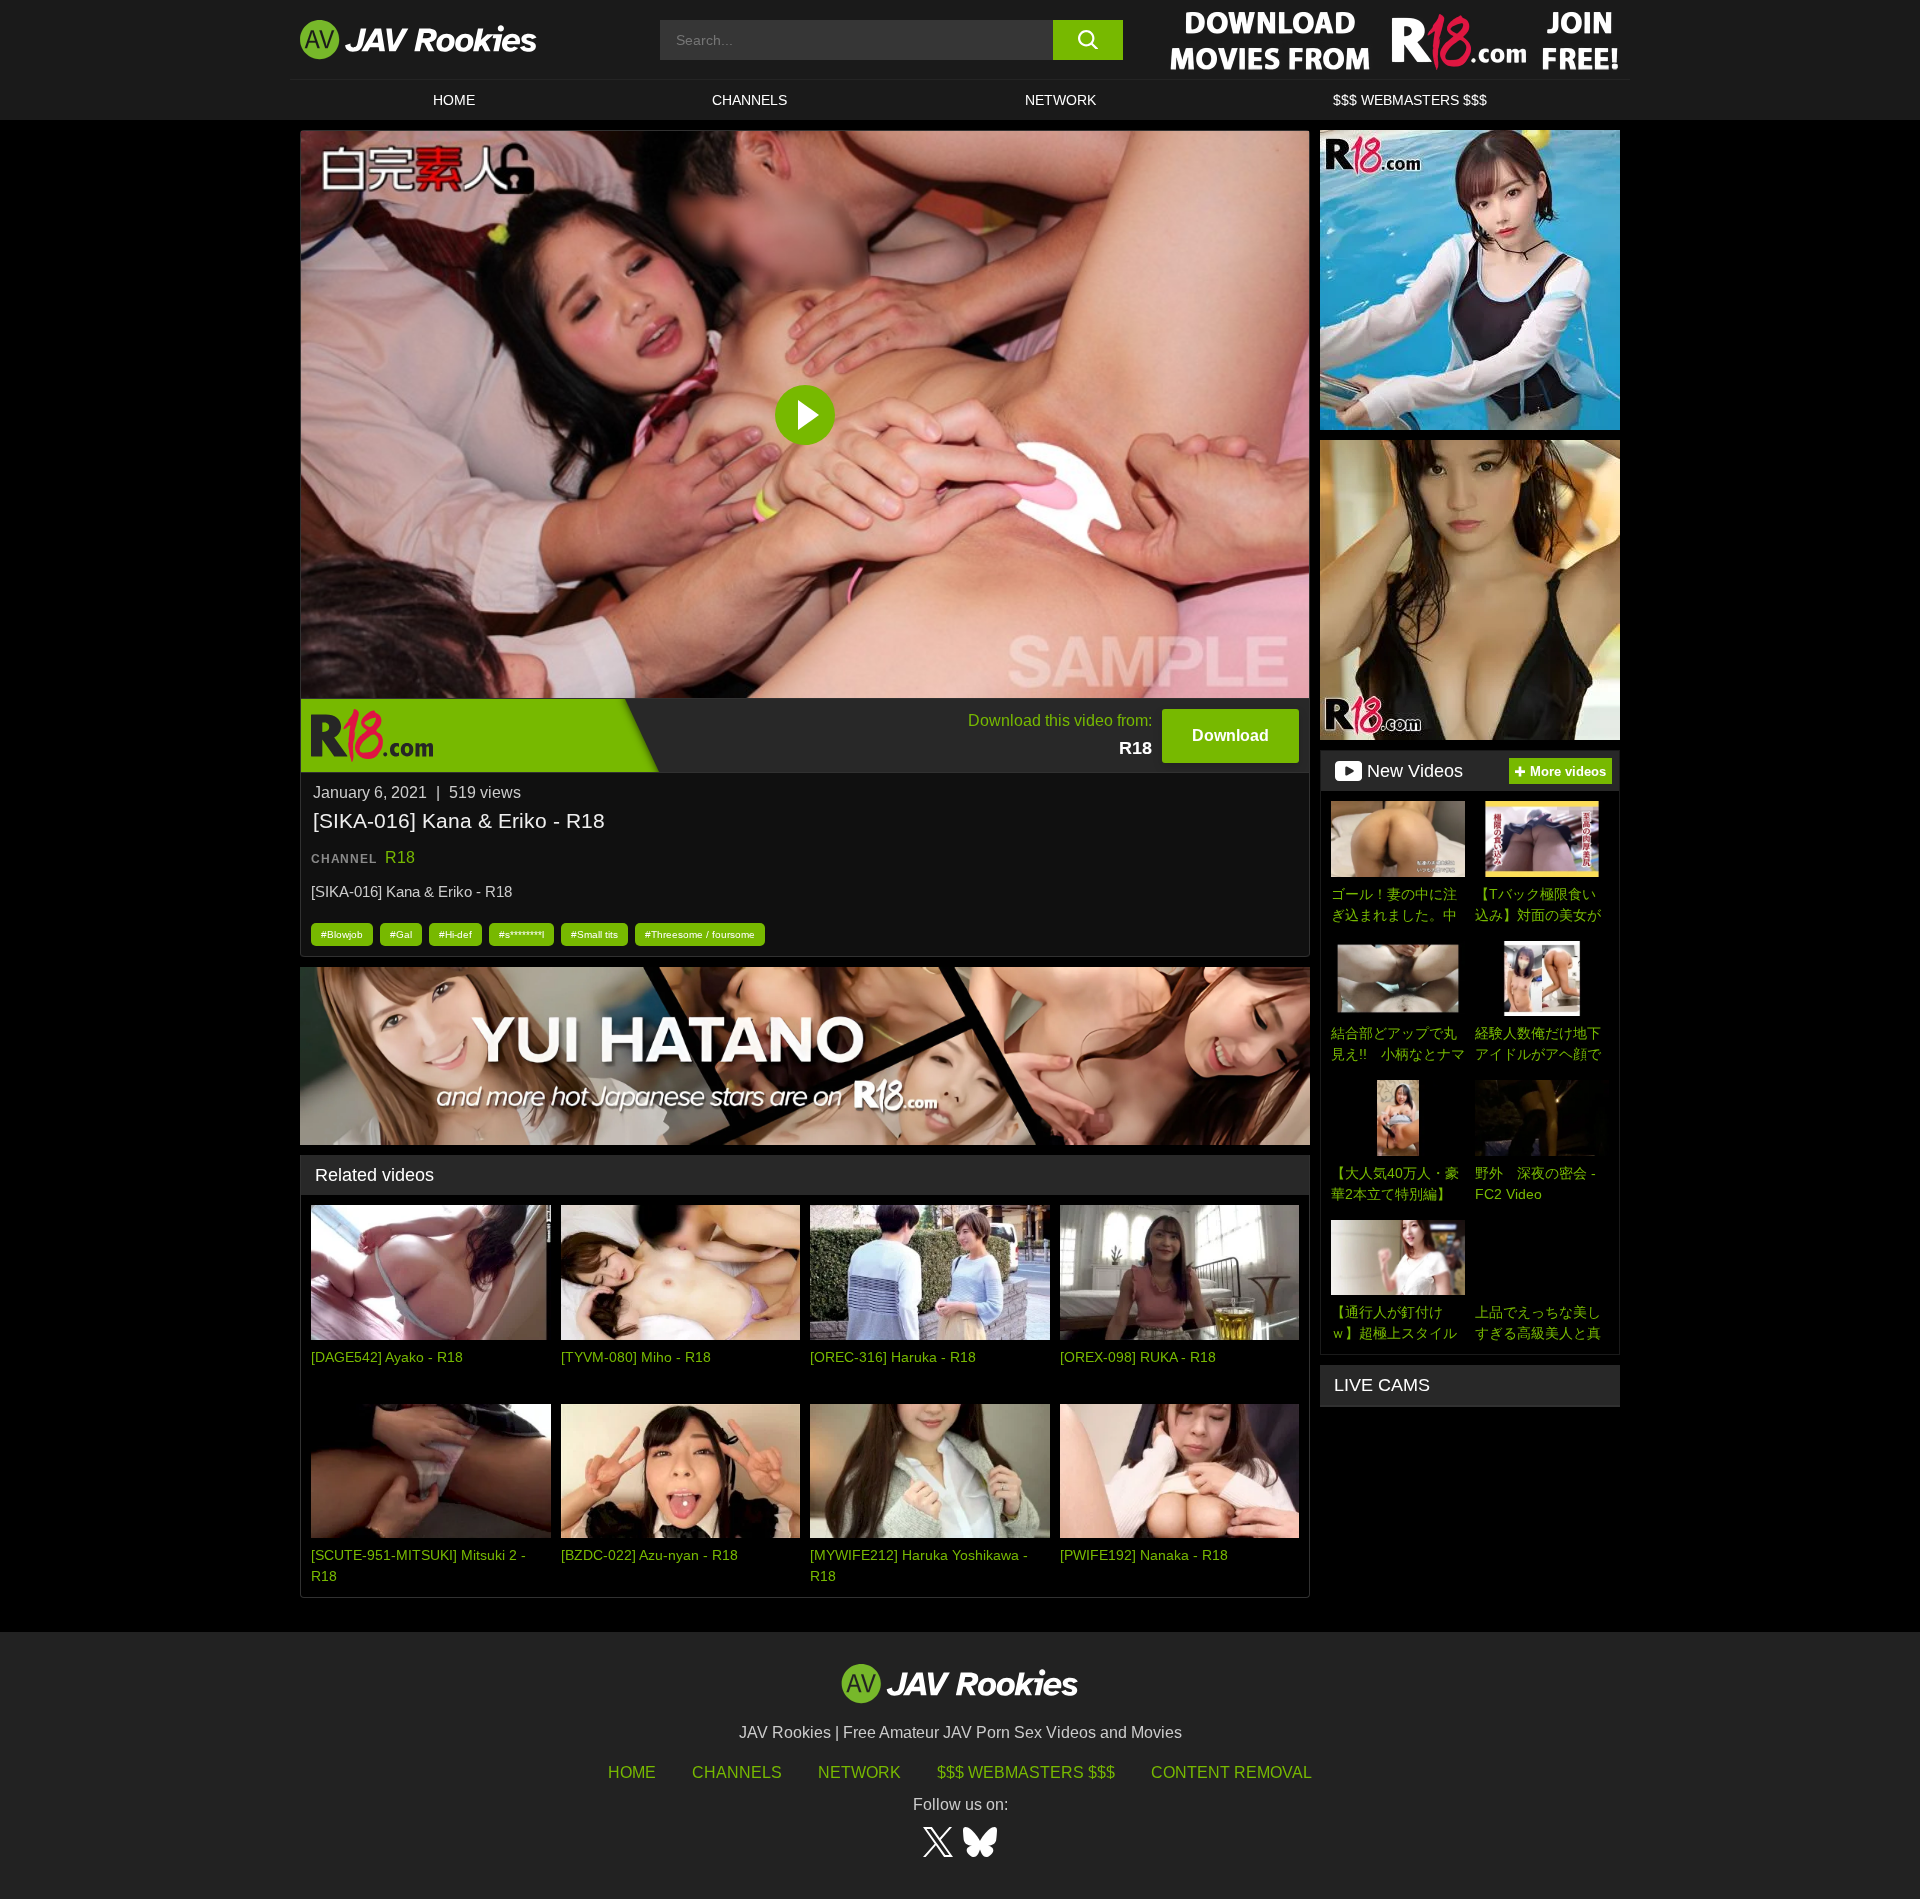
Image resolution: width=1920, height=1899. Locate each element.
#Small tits (594, 934)
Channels (749, 100)
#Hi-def (455, 934)
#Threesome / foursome (700, 934)
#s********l (521, 934)
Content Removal (1231, 1772)
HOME (454, 100)
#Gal (401, 934)
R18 (400, 857)
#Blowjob (342, 934)
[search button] (1087, 40)
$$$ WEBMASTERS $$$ (1410, 100)
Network (1060, 100)
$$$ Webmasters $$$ (1026, 1772)
